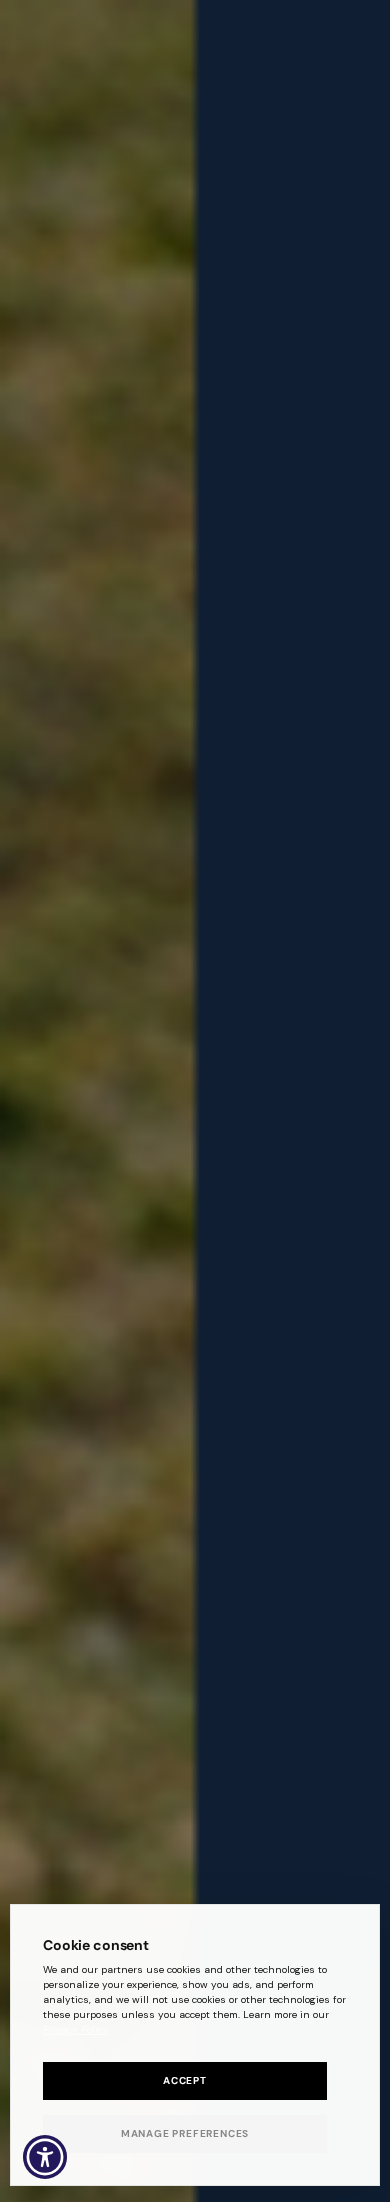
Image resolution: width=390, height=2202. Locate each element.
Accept (185, 2080)
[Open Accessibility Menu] (45, 2157)
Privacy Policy (76, 2029)
